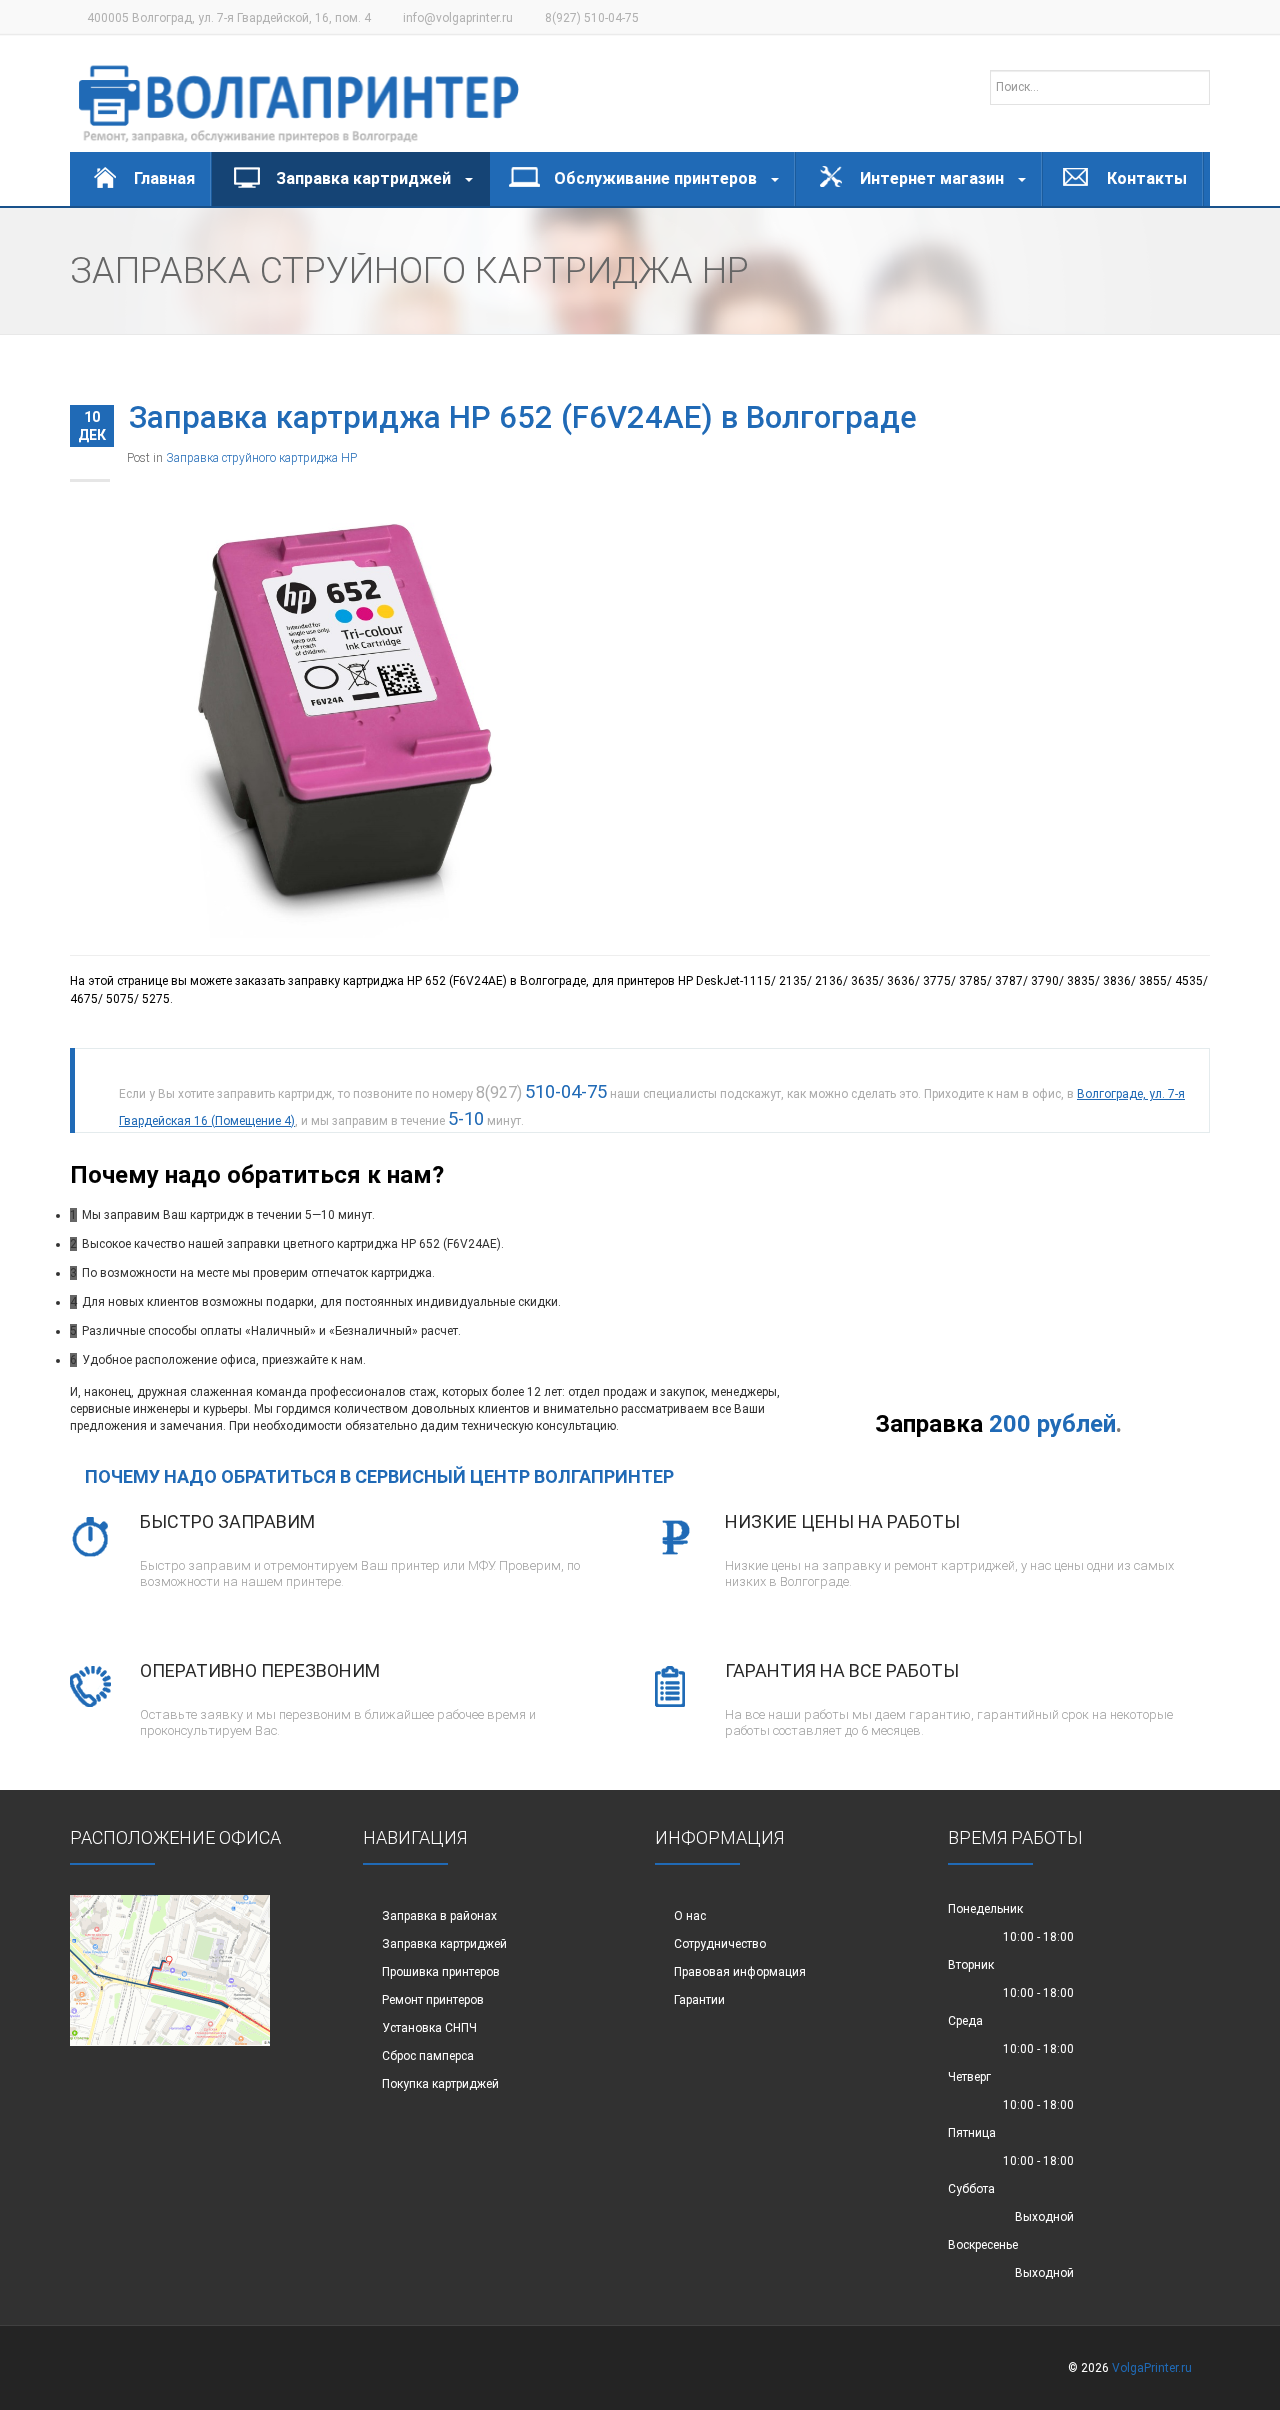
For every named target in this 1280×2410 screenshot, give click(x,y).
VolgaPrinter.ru (1152, 2368)
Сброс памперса (428, 2056)
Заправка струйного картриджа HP (261, 458)
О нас (690, 1916)
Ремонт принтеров (433, 2000)
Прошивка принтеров (441, 1972)
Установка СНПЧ (429, 2028)
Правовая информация (740, 1972)
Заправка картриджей (444, 1944)
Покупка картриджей (440, 2084)
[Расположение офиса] (170, 1970)
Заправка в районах (439, 1916)
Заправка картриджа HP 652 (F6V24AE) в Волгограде (523, 417)
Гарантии (699, 2000)
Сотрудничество (720, 1944)
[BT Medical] (299, 94)
